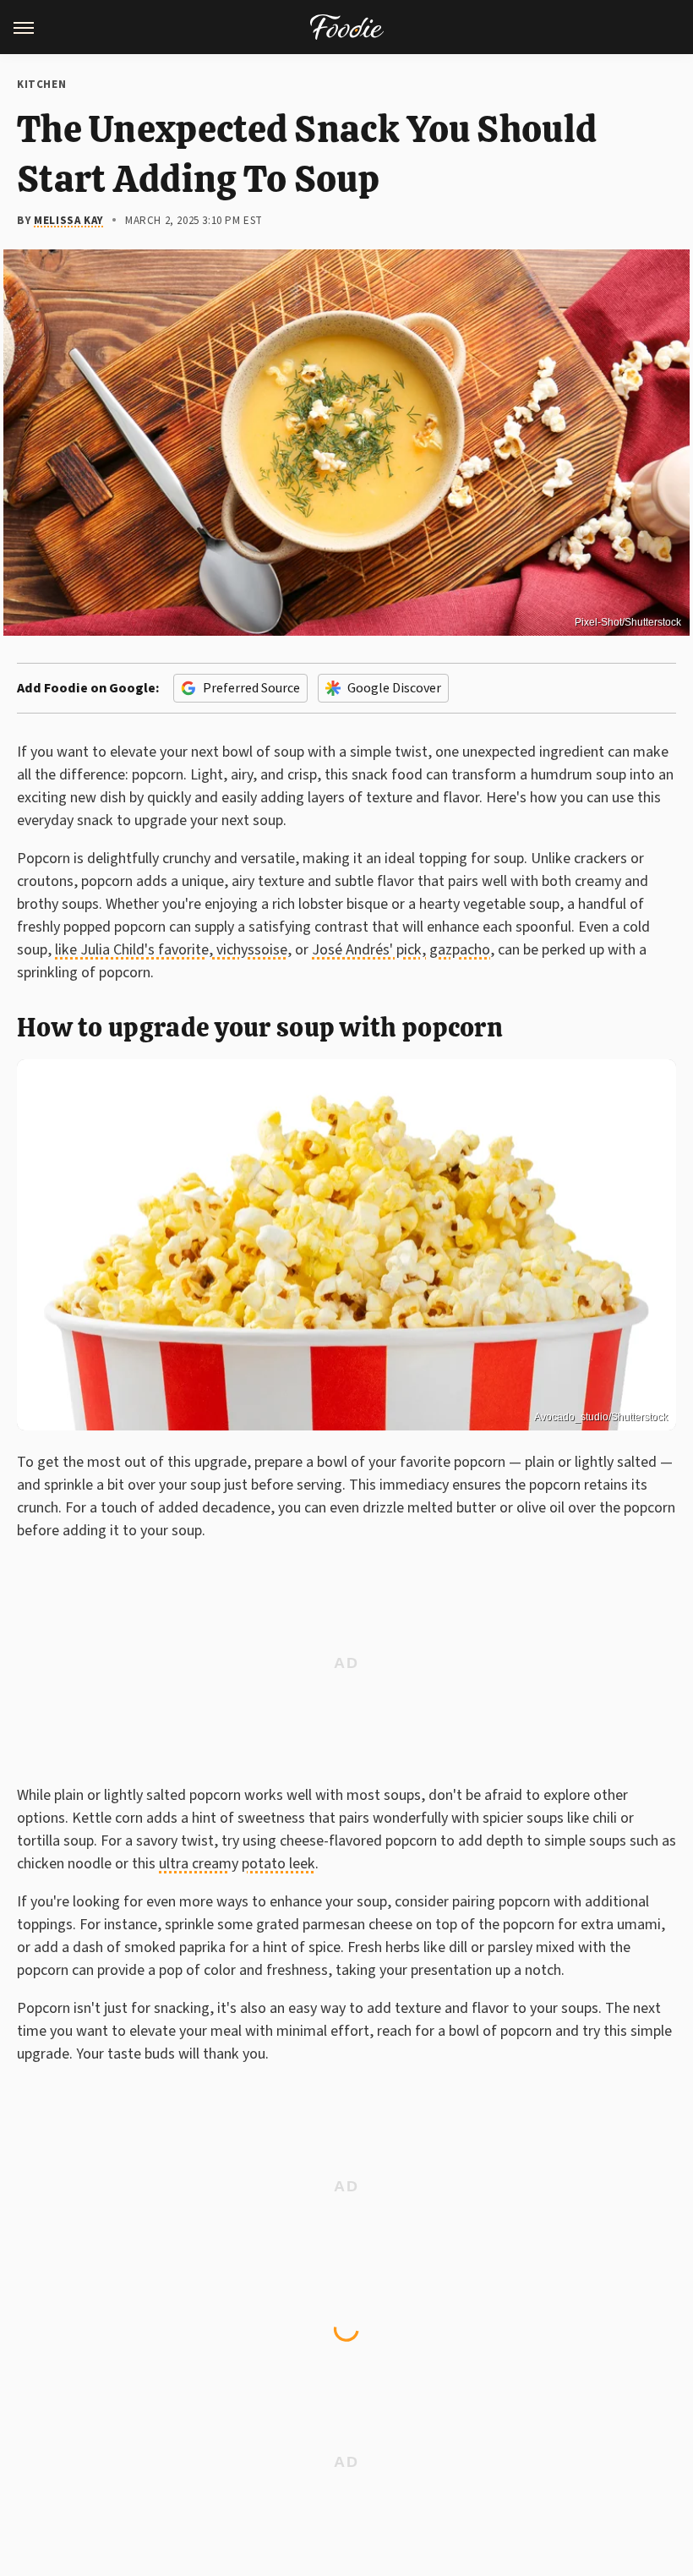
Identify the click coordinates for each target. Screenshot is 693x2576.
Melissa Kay (69, 221)
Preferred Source (251, 688)
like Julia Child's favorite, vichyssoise (171, 950)
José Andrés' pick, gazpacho (401, 950)
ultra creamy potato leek (237, 1864)
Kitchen (41, 85)
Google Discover (394, 688)
